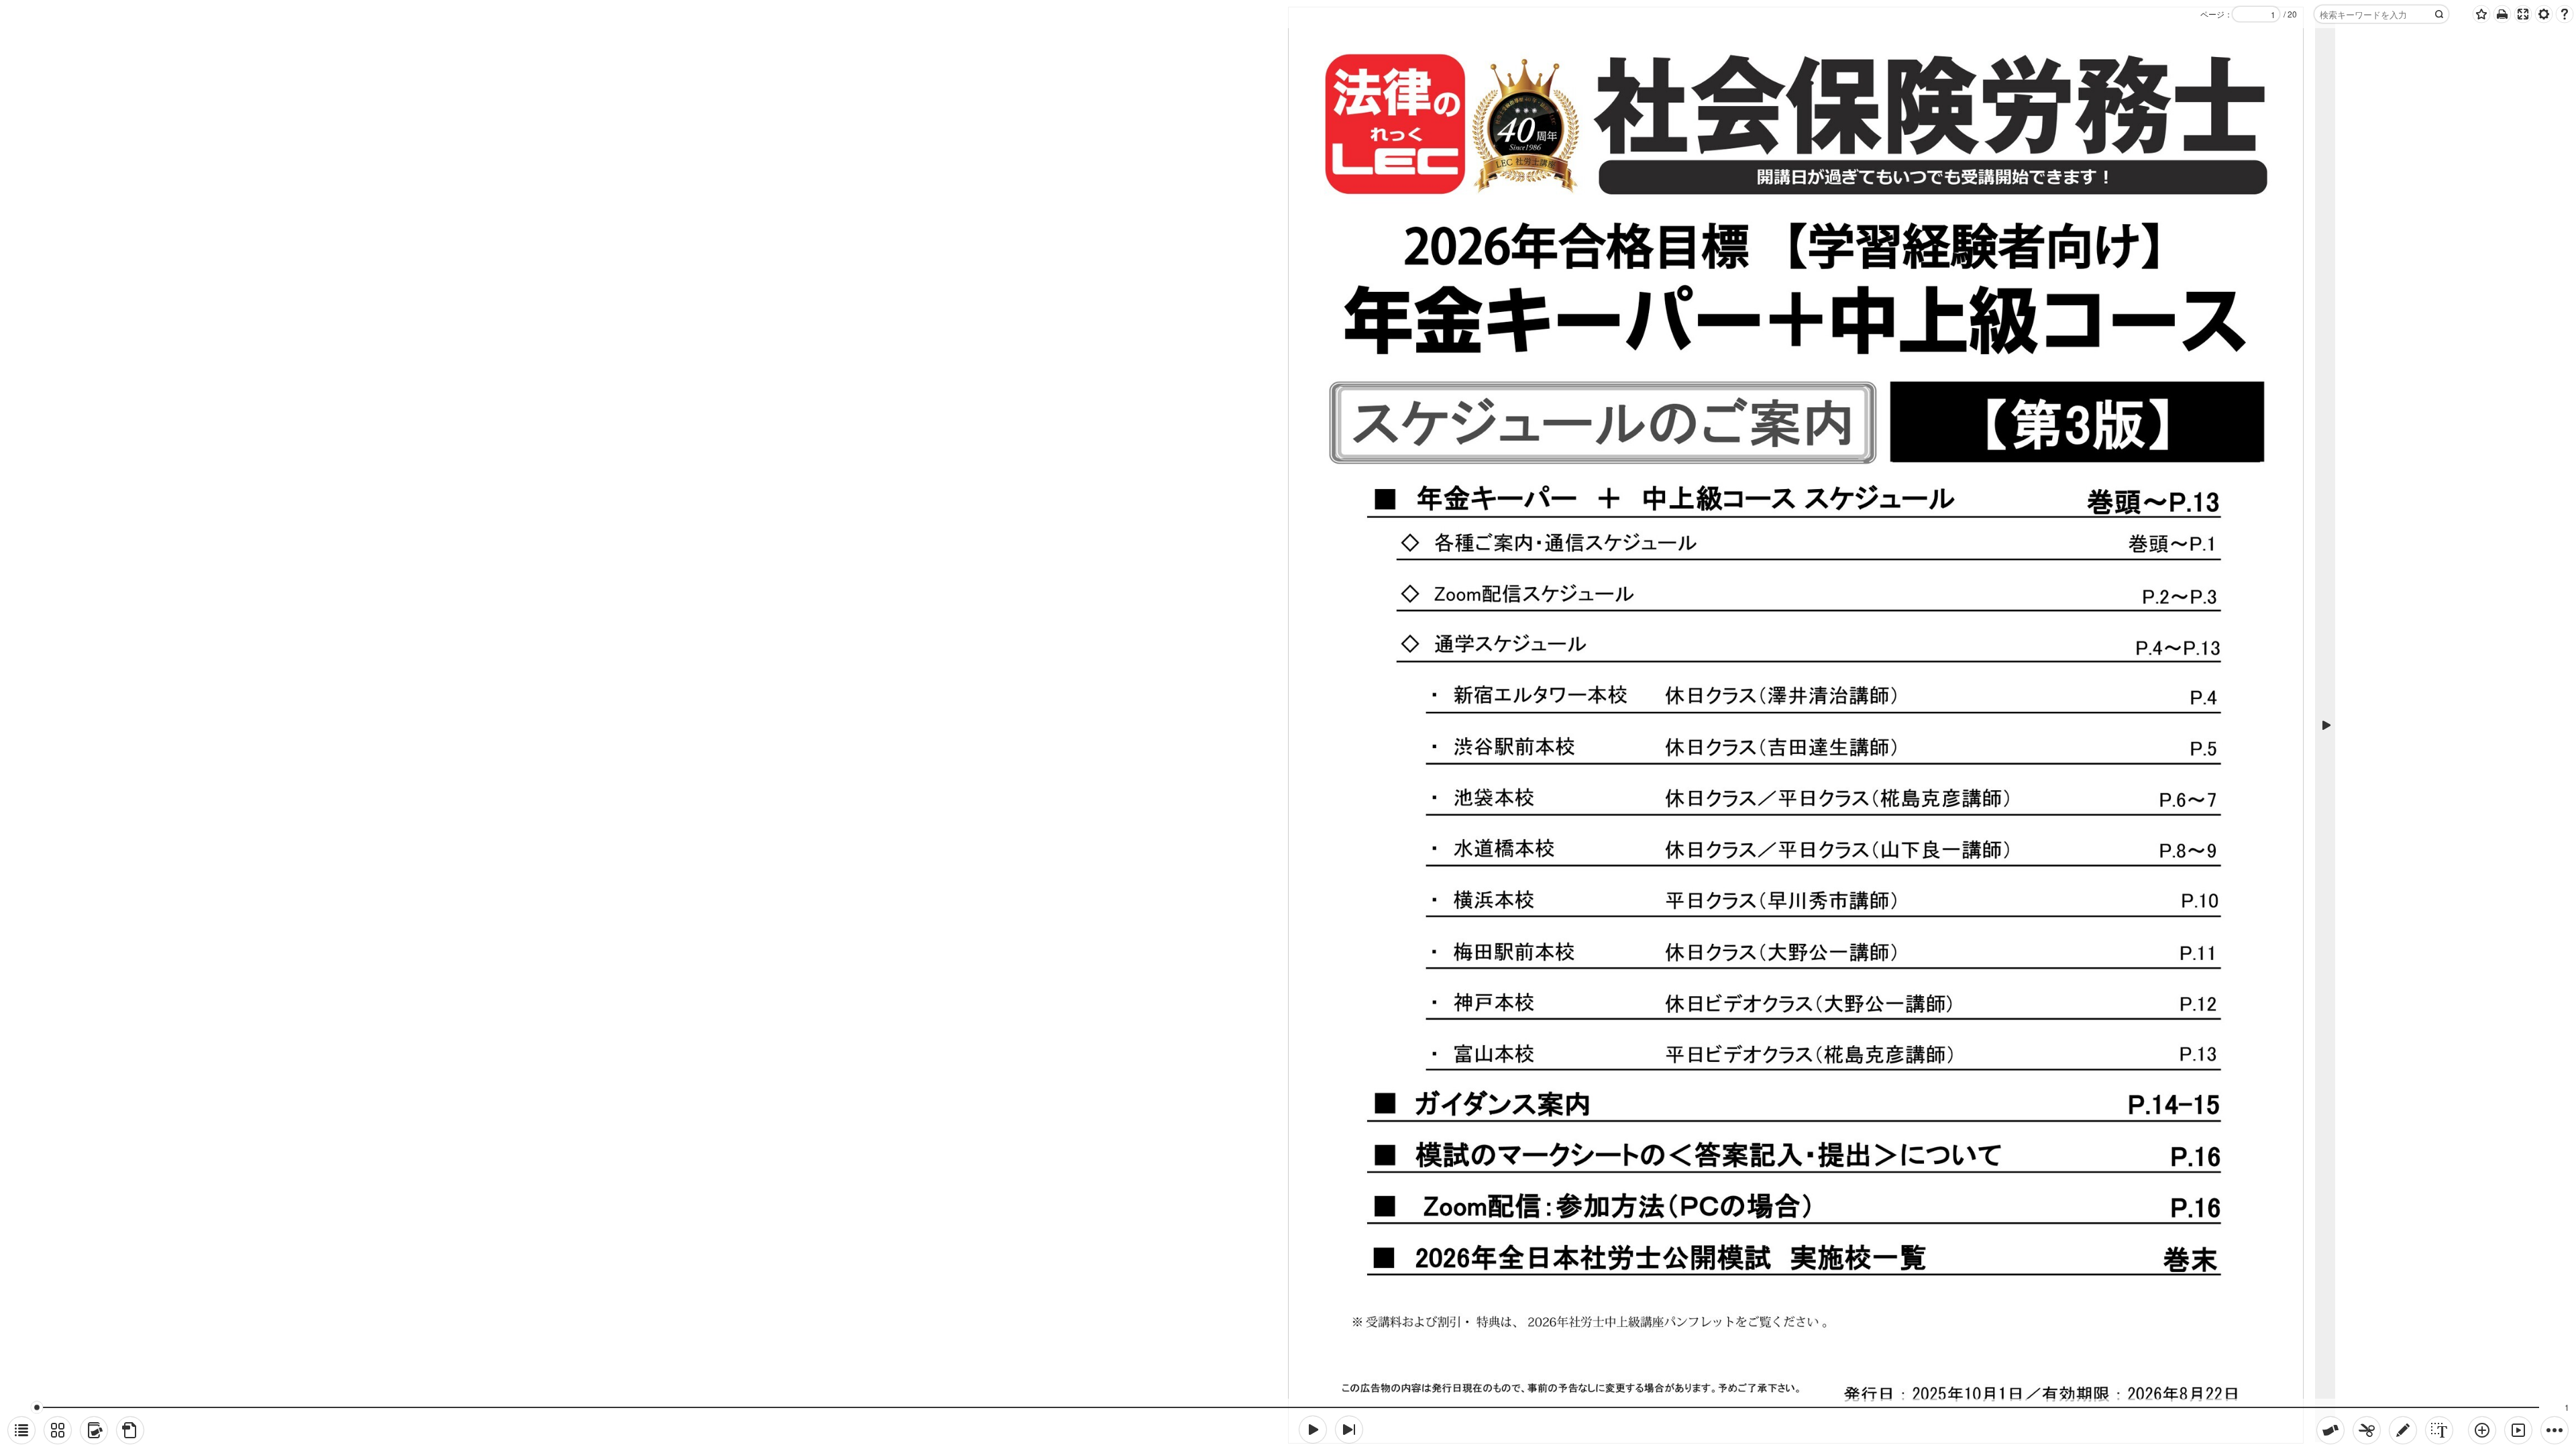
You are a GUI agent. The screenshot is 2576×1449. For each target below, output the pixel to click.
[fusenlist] (94, 1430)
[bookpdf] (130, 1430)
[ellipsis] (2555, 1430)
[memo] (2403, 1430)
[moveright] (1313, 1430)
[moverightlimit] (1349, 1430)
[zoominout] (2482, 1430)
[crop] (2367, 1430)
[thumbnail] (58, 1430)
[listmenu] (21, 1430)
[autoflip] (2518, 1430)
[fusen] (2330, 1430)
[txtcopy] (2439, 1430)
